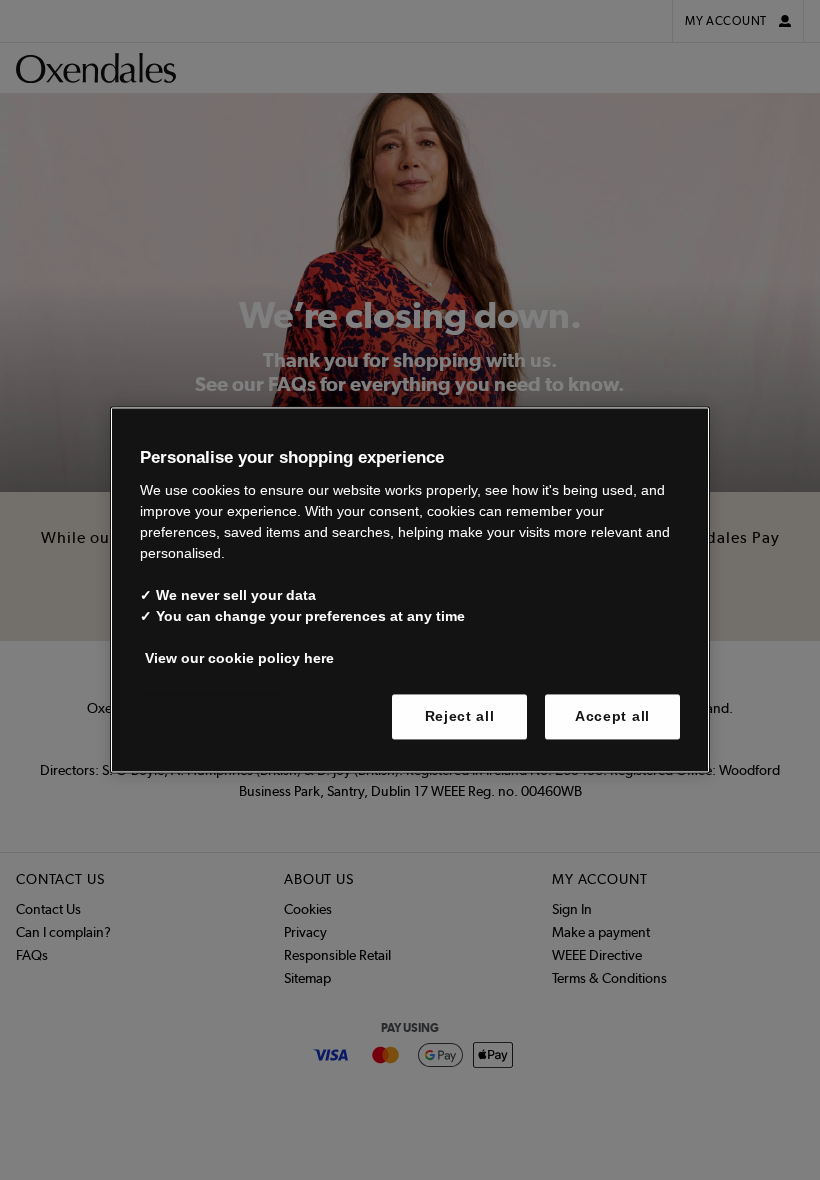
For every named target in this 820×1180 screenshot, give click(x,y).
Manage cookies (212, 716)
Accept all (612, 716)
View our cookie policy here (239, 658)
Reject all (460, 716)
